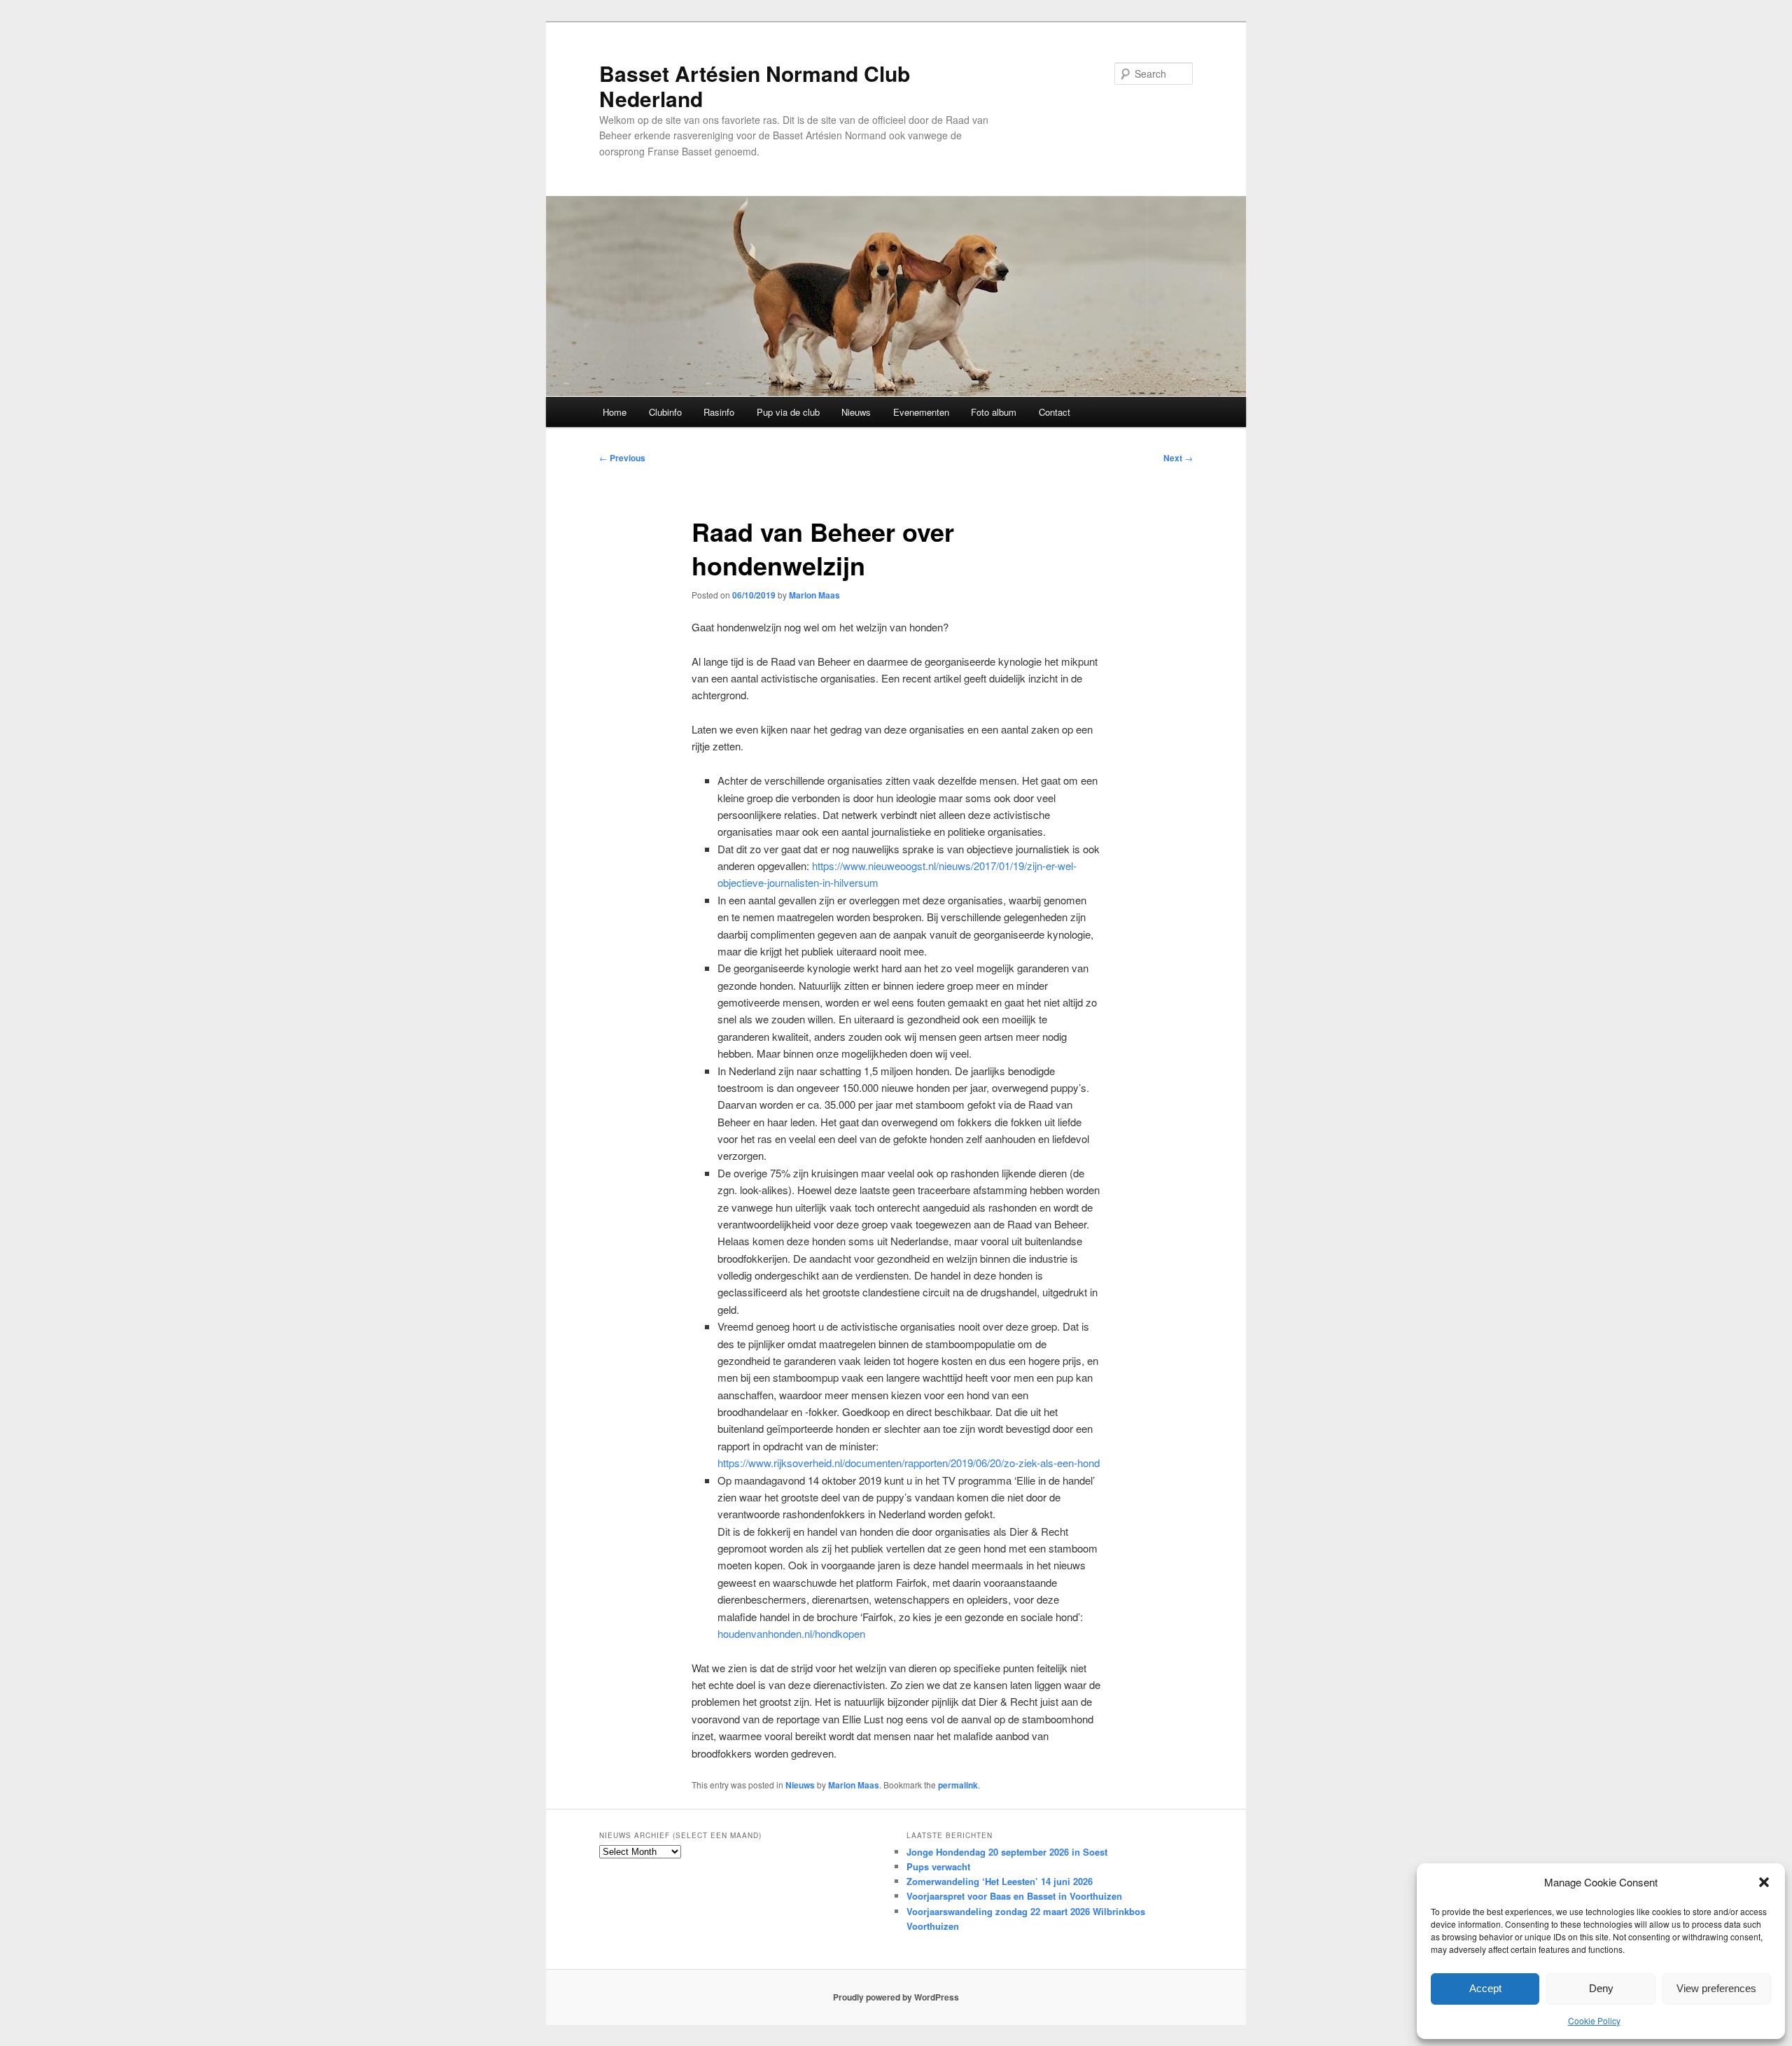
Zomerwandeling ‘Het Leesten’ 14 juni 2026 (1000, 1881)
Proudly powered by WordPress (896, 1997)
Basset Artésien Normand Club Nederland (755, 86)
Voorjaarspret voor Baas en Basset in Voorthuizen (1014, 1896)
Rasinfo (719, 412)
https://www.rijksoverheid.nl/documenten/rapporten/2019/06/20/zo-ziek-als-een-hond (909, 1463)
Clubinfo (665, 412)
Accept (1485, 1988)
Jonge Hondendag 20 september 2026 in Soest (1007, 1852)
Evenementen (921, 412)
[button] (1764, 1882)
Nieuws (856, 412)
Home (615, 412)
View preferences (1716, 1988)
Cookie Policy (1594, 2020)
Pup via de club (788, 412)
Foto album (994, 412)
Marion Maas (814, 595)
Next (1178, 458)
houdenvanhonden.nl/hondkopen (791, 1633)
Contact (1055, 412)
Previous (622, 458)
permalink (958, 1785)
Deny (1601, 1988)
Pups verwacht (938, 1866)
